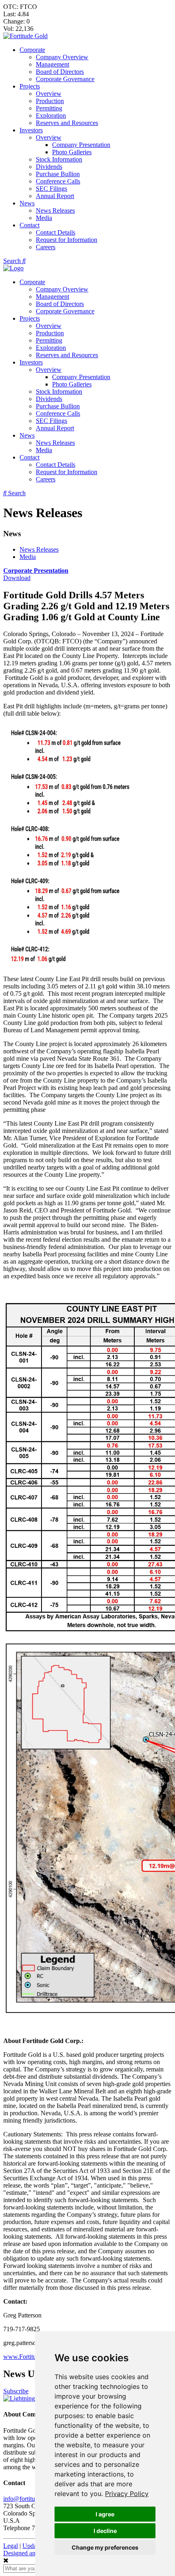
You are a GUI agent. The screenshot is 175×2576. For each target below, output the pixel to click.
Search (13, 261)
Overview (49, 94)
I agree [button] (105, 2514)
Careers (46, 247)
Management (52, 64)
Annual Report (55, 196)
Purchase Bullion (58, 174)
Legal (11, 2546)
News (27, 203)
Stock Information (59, 159)
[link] (127, 2494)
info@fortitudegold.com (34, 2499)
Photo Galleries (72, 152)
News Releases (55, 210)
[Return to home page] (25, 36)
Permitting (49, 108)
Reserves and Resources (67, 123)
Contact (30, 225)
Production (50, 101)
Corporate (32, 50)
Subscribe (16, 2391)
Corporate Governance (65, 79)
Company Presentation (81, 145)
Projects (30, 86)
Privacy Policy (127, 2494)
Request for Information (67, 240)
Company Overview (62, 57)
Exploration (51, 115)
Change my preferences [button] (105, 2547)
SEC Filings (51, 189)
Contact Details (56, 232)
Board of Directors (60, 72)
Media (44, 218)
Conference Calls (58, 181)
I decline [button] (105, 2531)
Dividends (49, 167)
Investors (31, 130)
